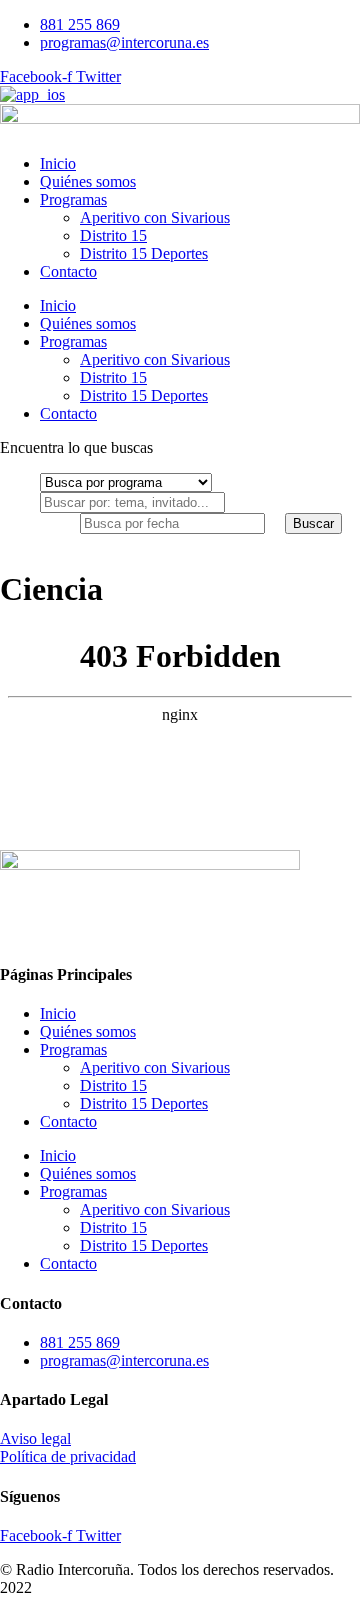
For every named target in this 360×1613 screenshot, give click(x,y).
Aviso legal (35, 1438)
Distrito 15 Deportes (144, 253)
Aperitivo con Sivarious (155, 217)
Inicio (58, 163)
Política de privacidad (68, 1456)
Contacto (68, 271)
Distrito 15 (113, 235)
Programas (73, 199)
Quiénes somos (88, 181)
